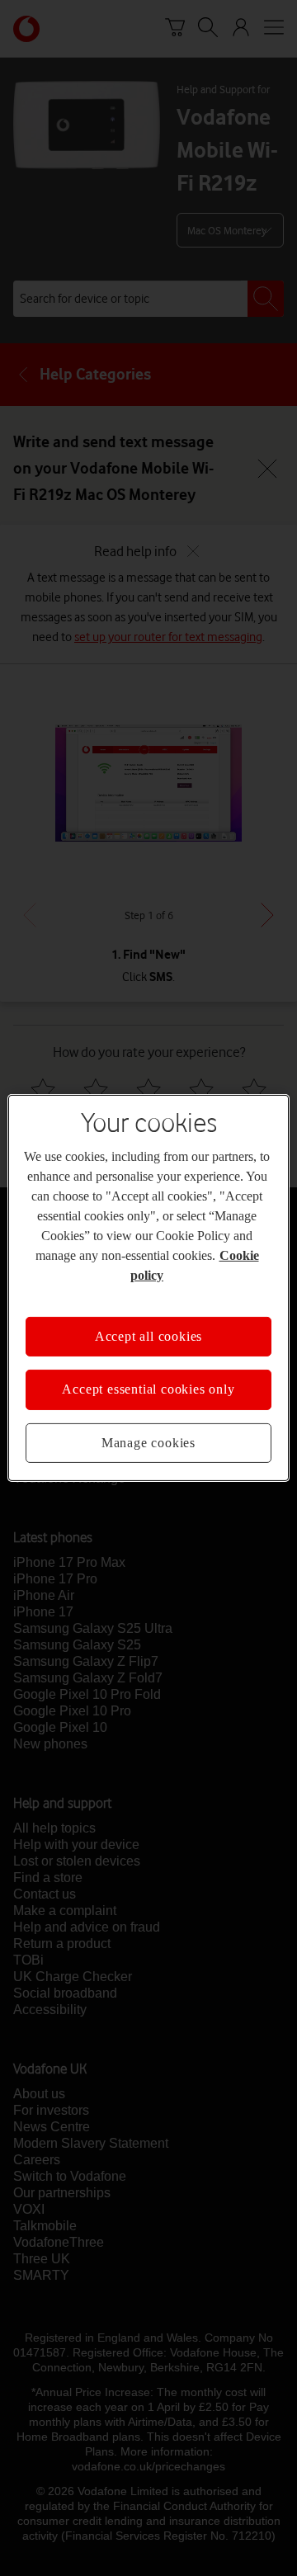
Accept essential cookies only (148, 1389)
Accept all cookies (148, 1336)
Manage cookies (148, 1443)
